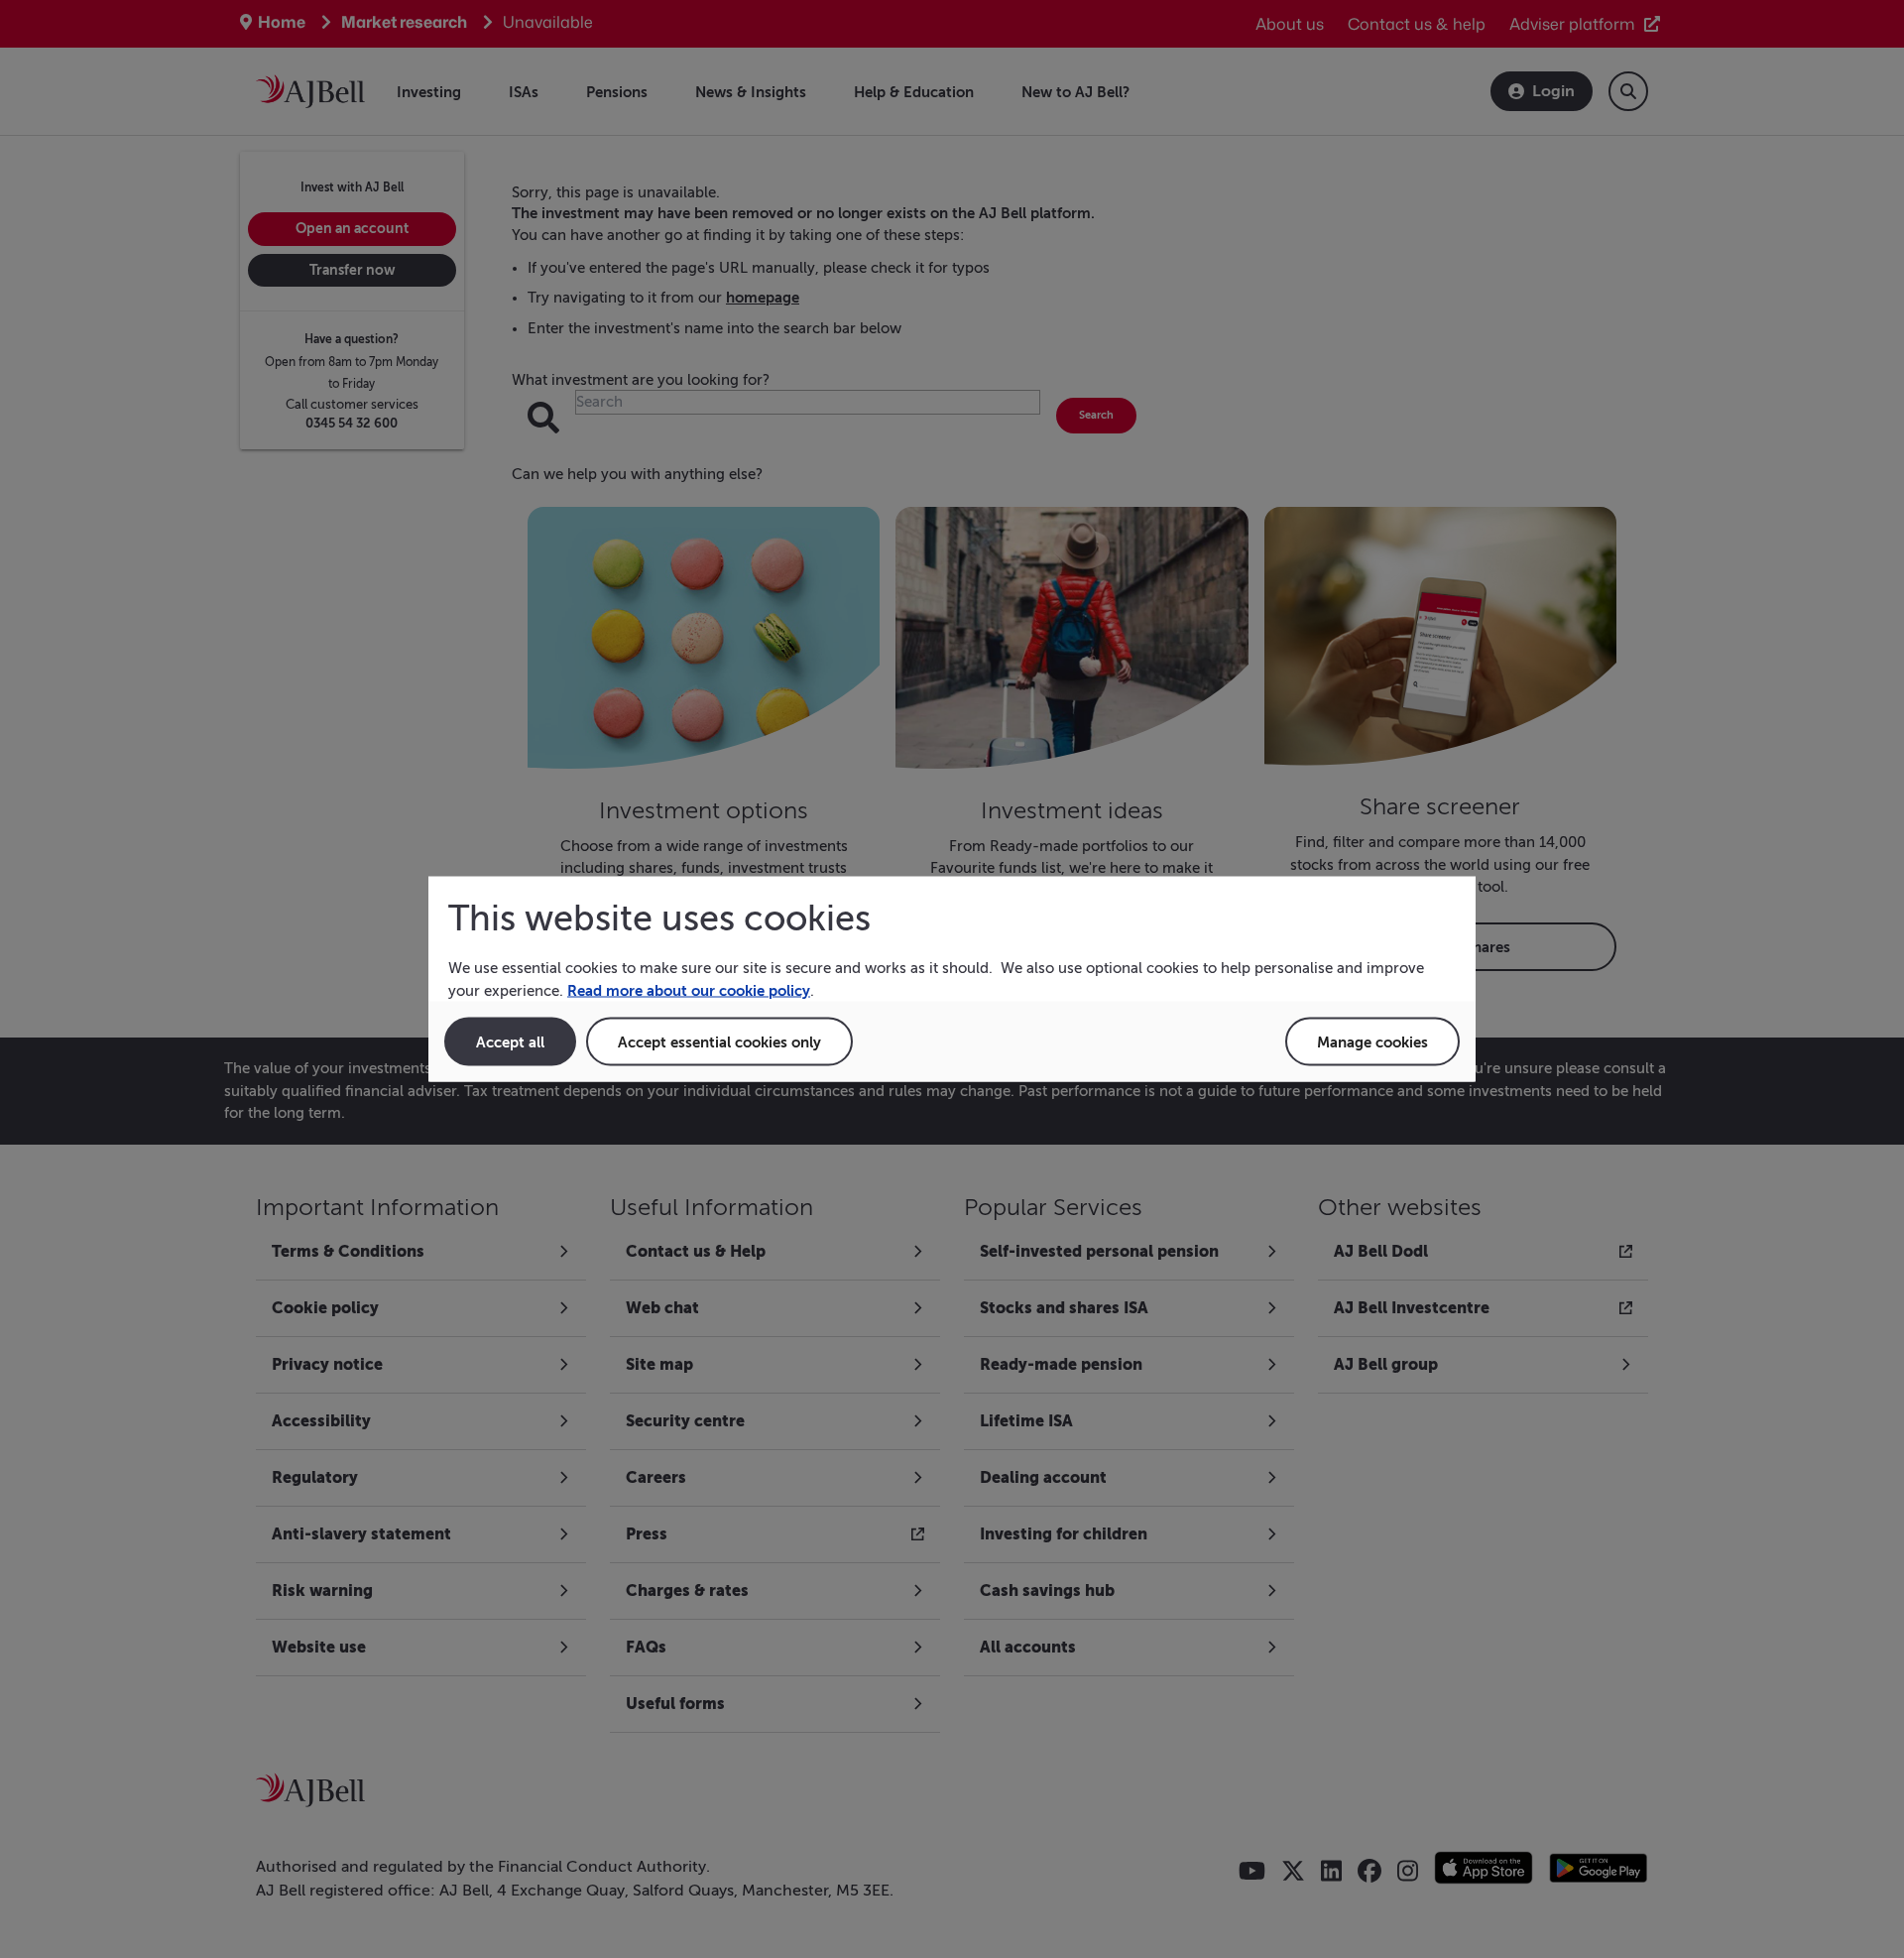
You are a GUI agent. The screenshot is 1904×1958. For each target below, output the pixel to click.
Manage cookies (1372, 1042)
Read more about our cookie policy (689, 989)
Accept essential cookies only (719, 1042)
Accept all (510, 1042)
